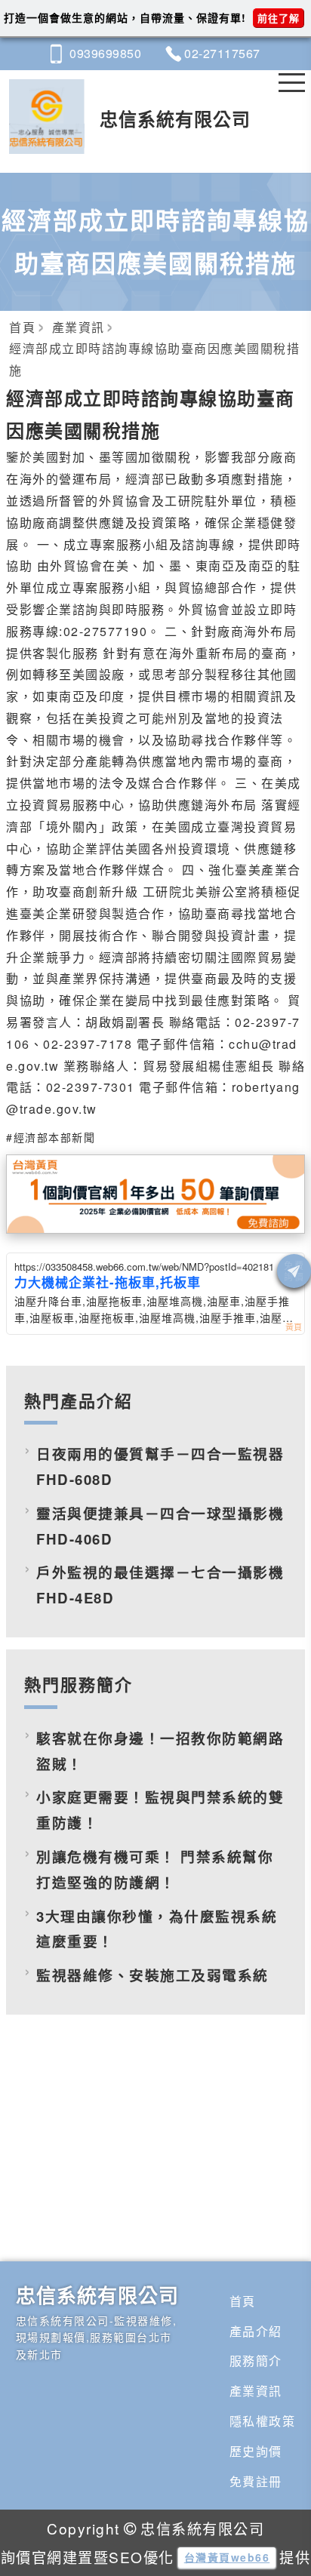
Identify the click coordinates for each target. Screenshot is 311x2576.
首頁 (243, 2301)
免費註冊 (256, 2481)
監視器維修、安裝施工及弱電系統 (152, 1975)
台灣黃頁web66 (227, 2557)
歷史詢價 (256, 2451)
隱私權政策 (263, 2421)
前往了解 (279, 18)
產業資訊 (256, 2391)
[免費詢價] (294, 1271)
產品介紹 (256, 2331)
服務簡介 (256, 2361)
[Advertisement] (155, 2159)
